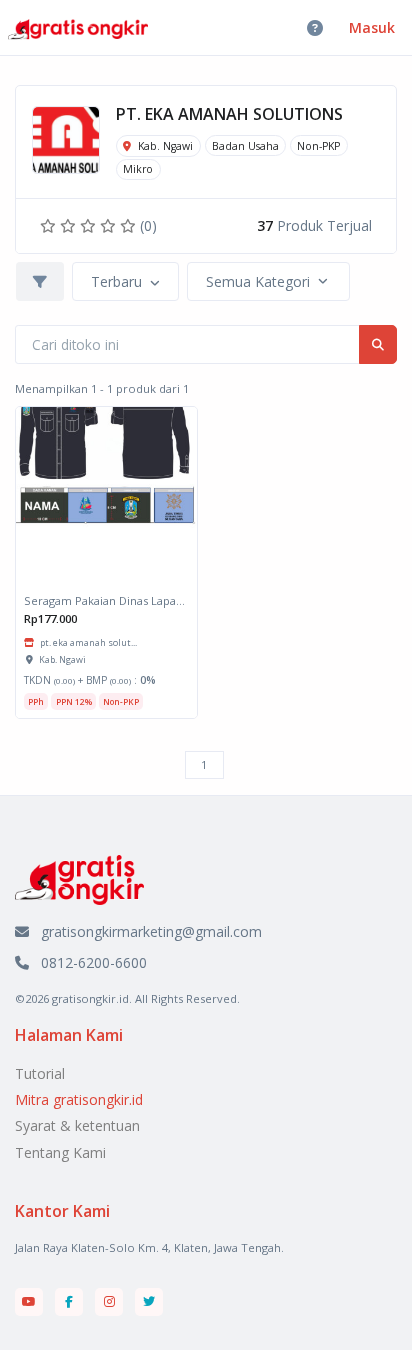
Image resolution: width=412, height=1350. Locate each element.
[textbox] (116, 281)
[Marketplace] (79, 878)
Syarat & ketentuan (77, 1125)
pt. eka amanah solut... (88, 642)
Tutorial (40, 1073)
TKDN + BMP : (90, 680)
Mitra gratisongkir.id (79, 1099)
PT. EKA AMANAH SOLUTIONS (229, 114)
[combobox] (125, 281)
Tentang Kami (60, 1152)
